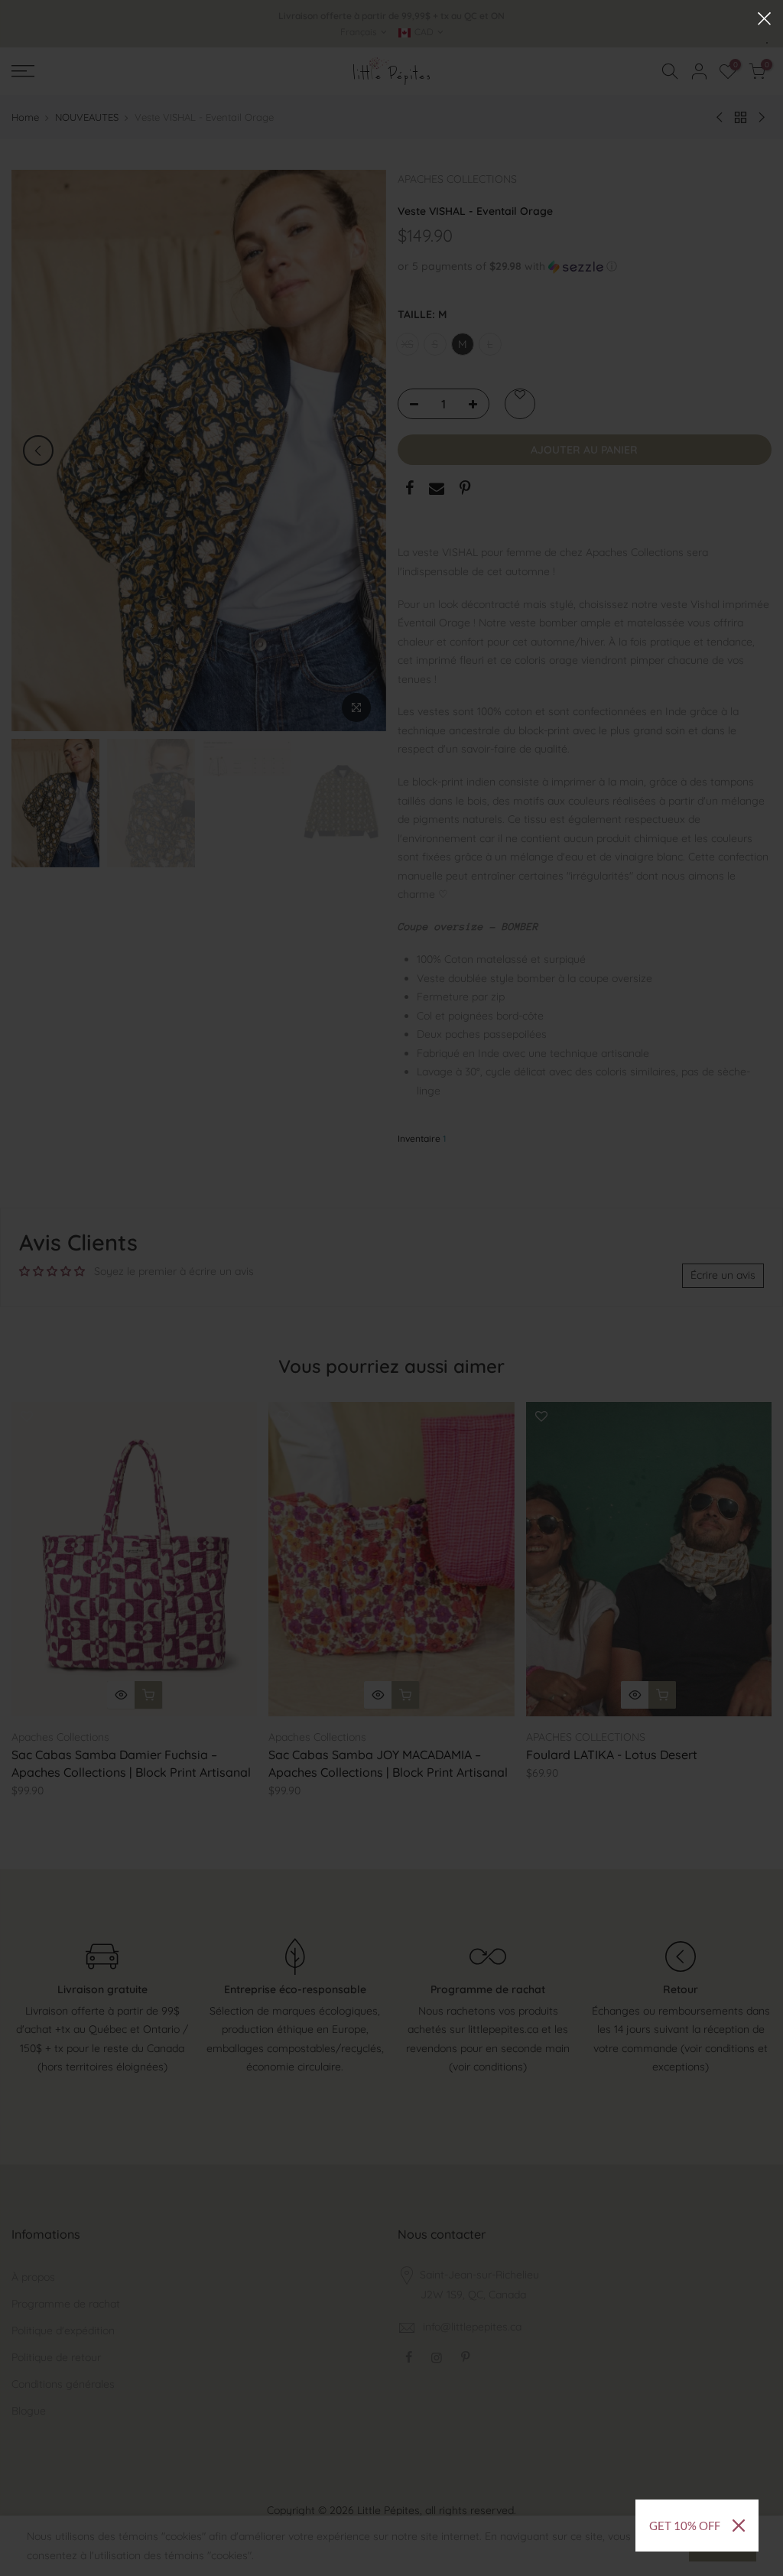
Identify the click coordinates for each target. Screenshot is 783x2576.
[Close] (739, 2526)
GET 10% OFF (685, 2526)
